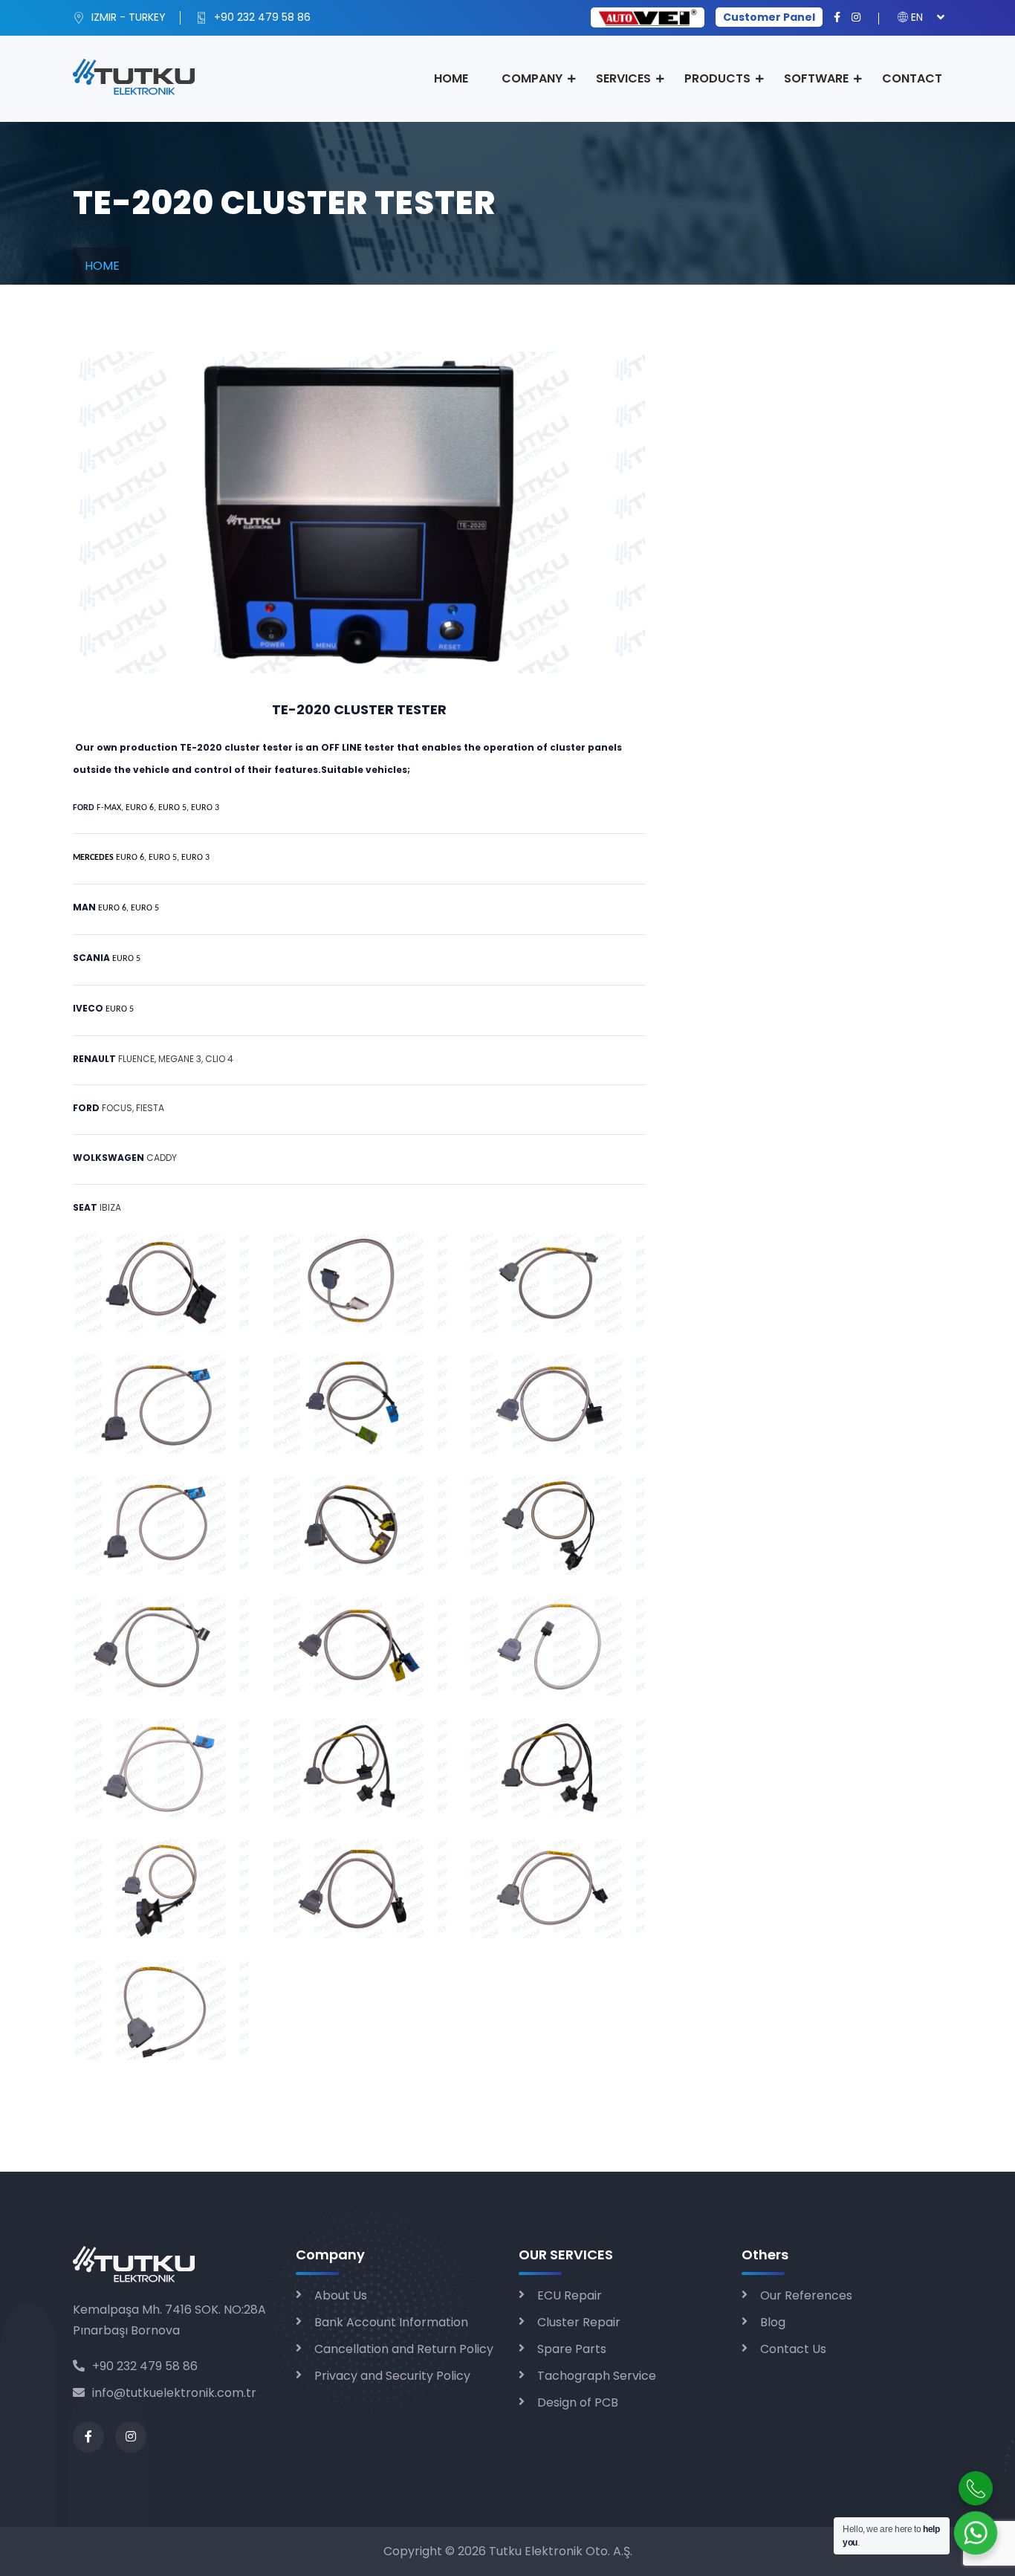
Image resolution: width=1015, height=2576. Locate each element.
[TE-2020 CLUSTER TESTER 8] (359, 1525)
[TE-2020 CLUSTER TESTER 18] (557, 1888)
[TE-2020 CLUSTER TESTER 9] (557, 1525)
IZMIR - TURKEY (127, 17)
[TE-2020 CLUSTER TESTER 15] (557, 1767)
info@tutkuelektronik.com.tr (174, 2393)
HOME (451, 78)
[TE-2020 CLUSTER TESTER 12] (557, 1646)
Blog (773, 2322)
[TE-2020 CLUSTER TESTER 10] (161, 1646)
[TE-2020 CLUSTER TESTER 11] (359, 1646)
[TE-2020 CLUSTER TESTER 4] (161, 1404)
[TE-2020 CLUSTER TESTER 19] (161, 2009)
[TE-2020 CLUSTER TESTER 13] (161, 1767)
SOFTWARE (816, 78)
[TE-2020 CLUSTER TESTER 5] (359, 1404)
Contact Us (793, 2349)
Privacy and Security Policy (392, 2376)
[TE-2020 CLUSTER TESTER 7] (161, 1525)
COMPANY (532, 78)
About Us (341, 2295)
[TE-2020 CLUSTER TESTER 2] (359, 1282)
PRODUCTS (717, 78)
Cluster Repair (579, 2322)
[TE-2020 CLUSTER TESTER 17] (359, 1888)
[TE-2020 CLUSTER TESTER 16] (161, 1888)
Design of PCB (578, 2402)
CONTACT (912, 78)
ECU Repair (570, 2295)
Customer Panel (769, 17)
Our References (806, 2295)
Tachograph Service (597, 2376)
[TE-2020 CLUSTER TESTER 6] (557, 1404)
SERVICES (623, 78)
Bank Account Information (391, 2322)
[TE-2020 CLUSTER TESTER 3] (557, 1282)
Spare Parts (572, 2349)
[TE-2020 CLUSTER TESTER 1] (161, 1282)
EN (917, 17)
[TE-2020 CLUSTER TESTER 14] (359, 1767)
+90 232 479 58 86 (261, 17)
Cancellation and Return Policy (404, 2349)
